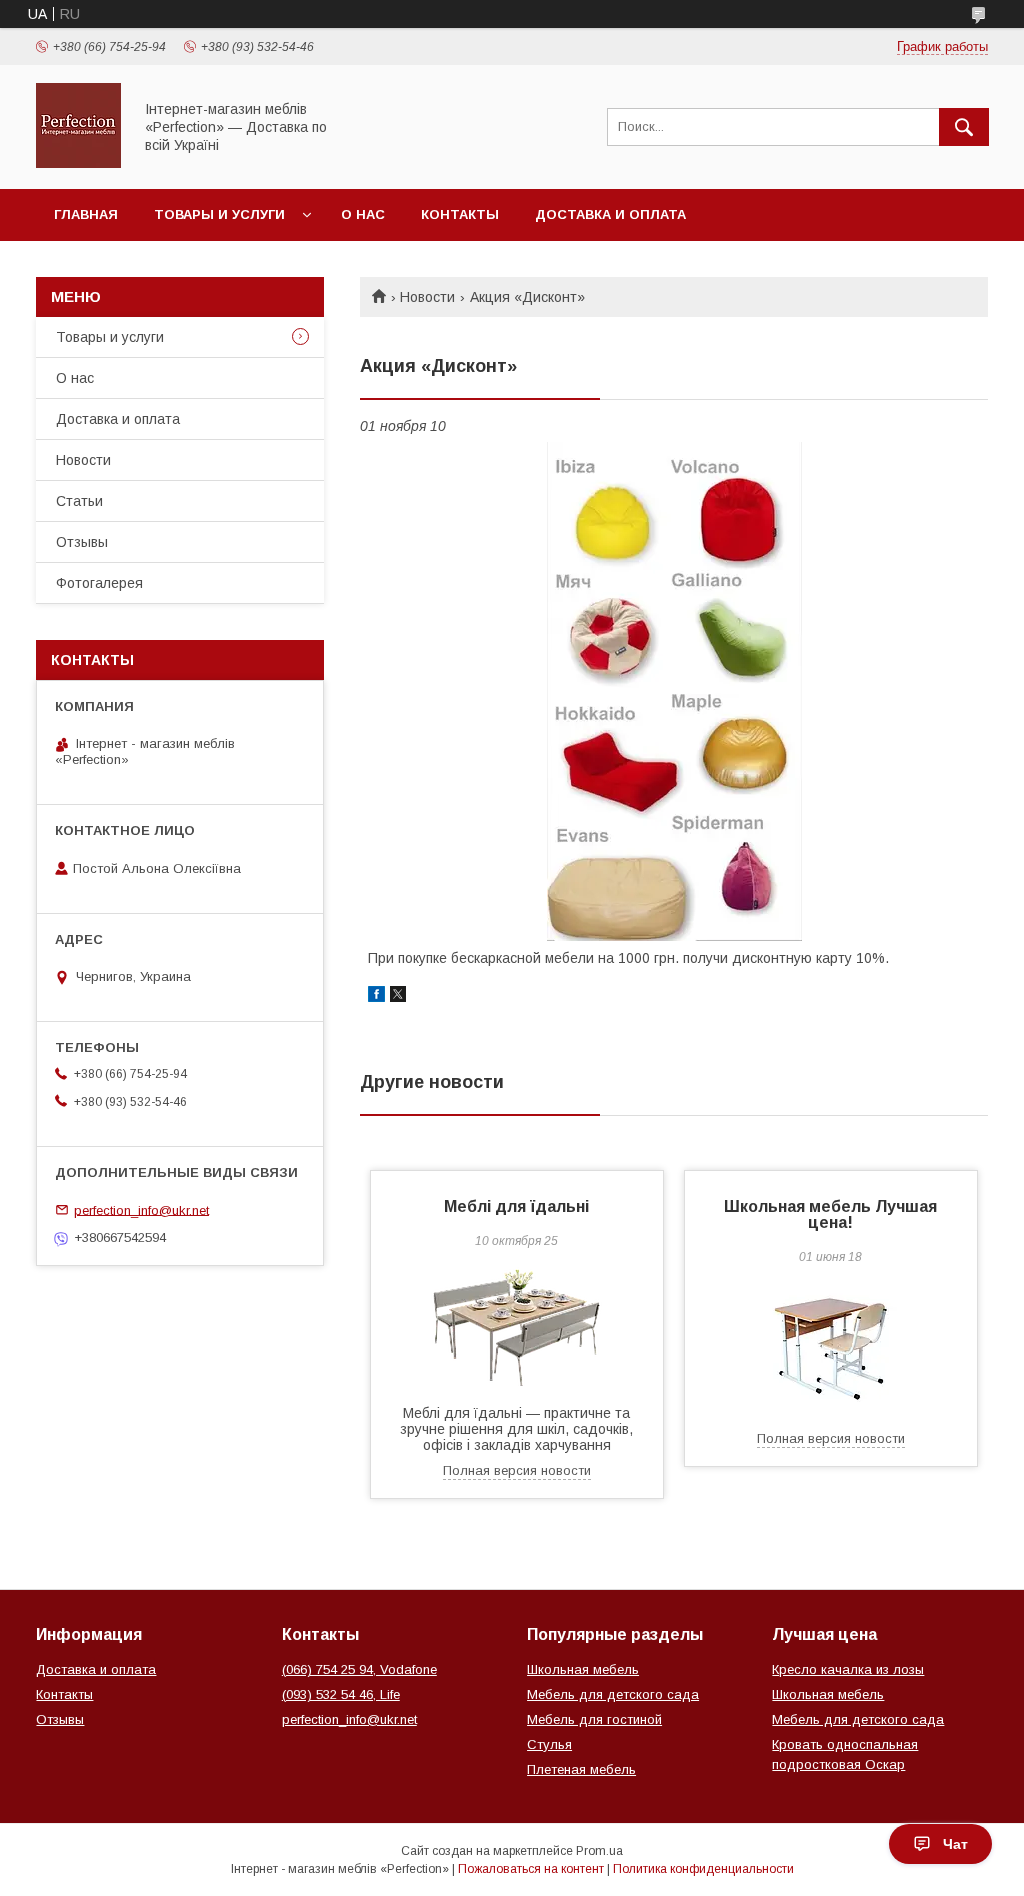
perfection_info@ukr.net (141, 1209)
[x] (398, 997)
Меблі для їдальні (516, 1206)
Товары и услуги (219, 214)
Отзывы (82, 542)
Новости (427, 297)
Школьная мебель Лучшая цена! (830, 1214)
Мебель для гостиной (594, 1719)
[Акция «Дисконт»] (674, 691)
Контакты (460, 214)
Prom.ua (599, 1851)
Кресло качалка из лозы (848, 1669)
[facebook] (376, 997)
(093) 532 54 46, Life (341, 1694)
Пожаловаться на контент (531, 1869)
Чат (955, 1844)
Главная (86, 214)
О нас (363, 214)
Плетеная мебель (581, 1769)
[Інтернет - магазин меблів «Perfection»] (78, 163)
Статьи (79, 501)
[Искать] (964, 127)
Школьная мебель (583, 1669)
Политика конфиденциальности (703, 1869)
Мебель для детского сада (613, 1694)
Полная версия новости (517, 1470)
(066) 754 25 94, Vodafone (359, 1669)
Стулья (549, 1744)
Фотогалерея (99, 583)
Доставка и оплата (610, 214)
